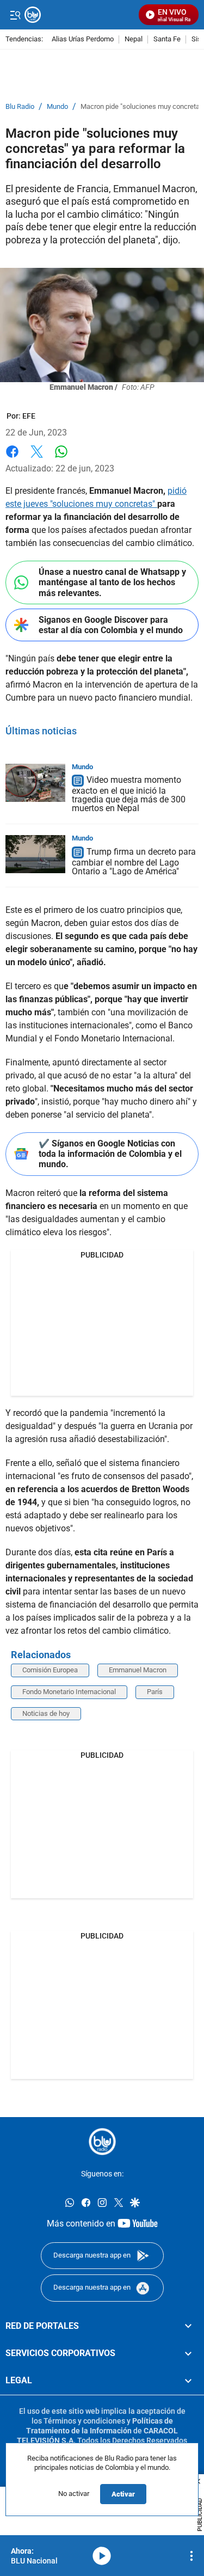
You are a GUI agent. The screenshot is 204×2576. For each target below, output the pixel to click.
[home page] (102, 2142)
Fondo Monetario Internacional (69, 1692)
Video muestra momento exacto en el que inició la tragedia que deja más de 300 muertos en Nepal (129, 795)
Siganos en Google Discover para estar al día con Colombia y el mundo (111, 625)
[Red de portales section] (188, 2326)
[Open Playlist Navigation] (191, 2556)
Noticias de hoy (46, 1713)
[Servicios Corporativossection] (188, 2353)
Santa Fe (167, 39)
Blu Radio (20, 107)
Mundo (57, 107)
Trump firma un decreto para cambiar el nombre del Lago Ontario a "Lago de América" (134, 861)
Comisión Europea (50, 1670)
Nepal (134, 39)
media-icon (102, 2556)
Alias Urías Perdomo (83, 39)
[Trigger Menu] (15, 15)
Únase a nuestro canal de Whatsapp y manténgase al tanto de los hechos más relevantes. (112, 582)
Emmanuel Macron (138, 1670)
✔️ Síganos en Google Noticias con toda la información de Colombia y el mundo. (110, 1154)
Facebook (12, 458)
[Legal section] (188, 2381)
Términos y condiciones (84, 2421)
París (155, 1692)
